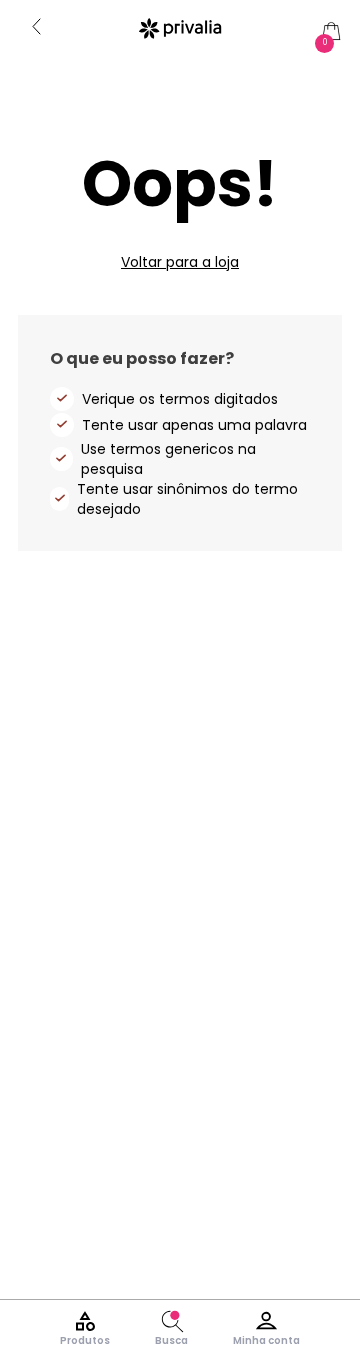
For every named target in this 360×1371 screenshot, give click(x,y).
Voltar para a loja (180, 262)
